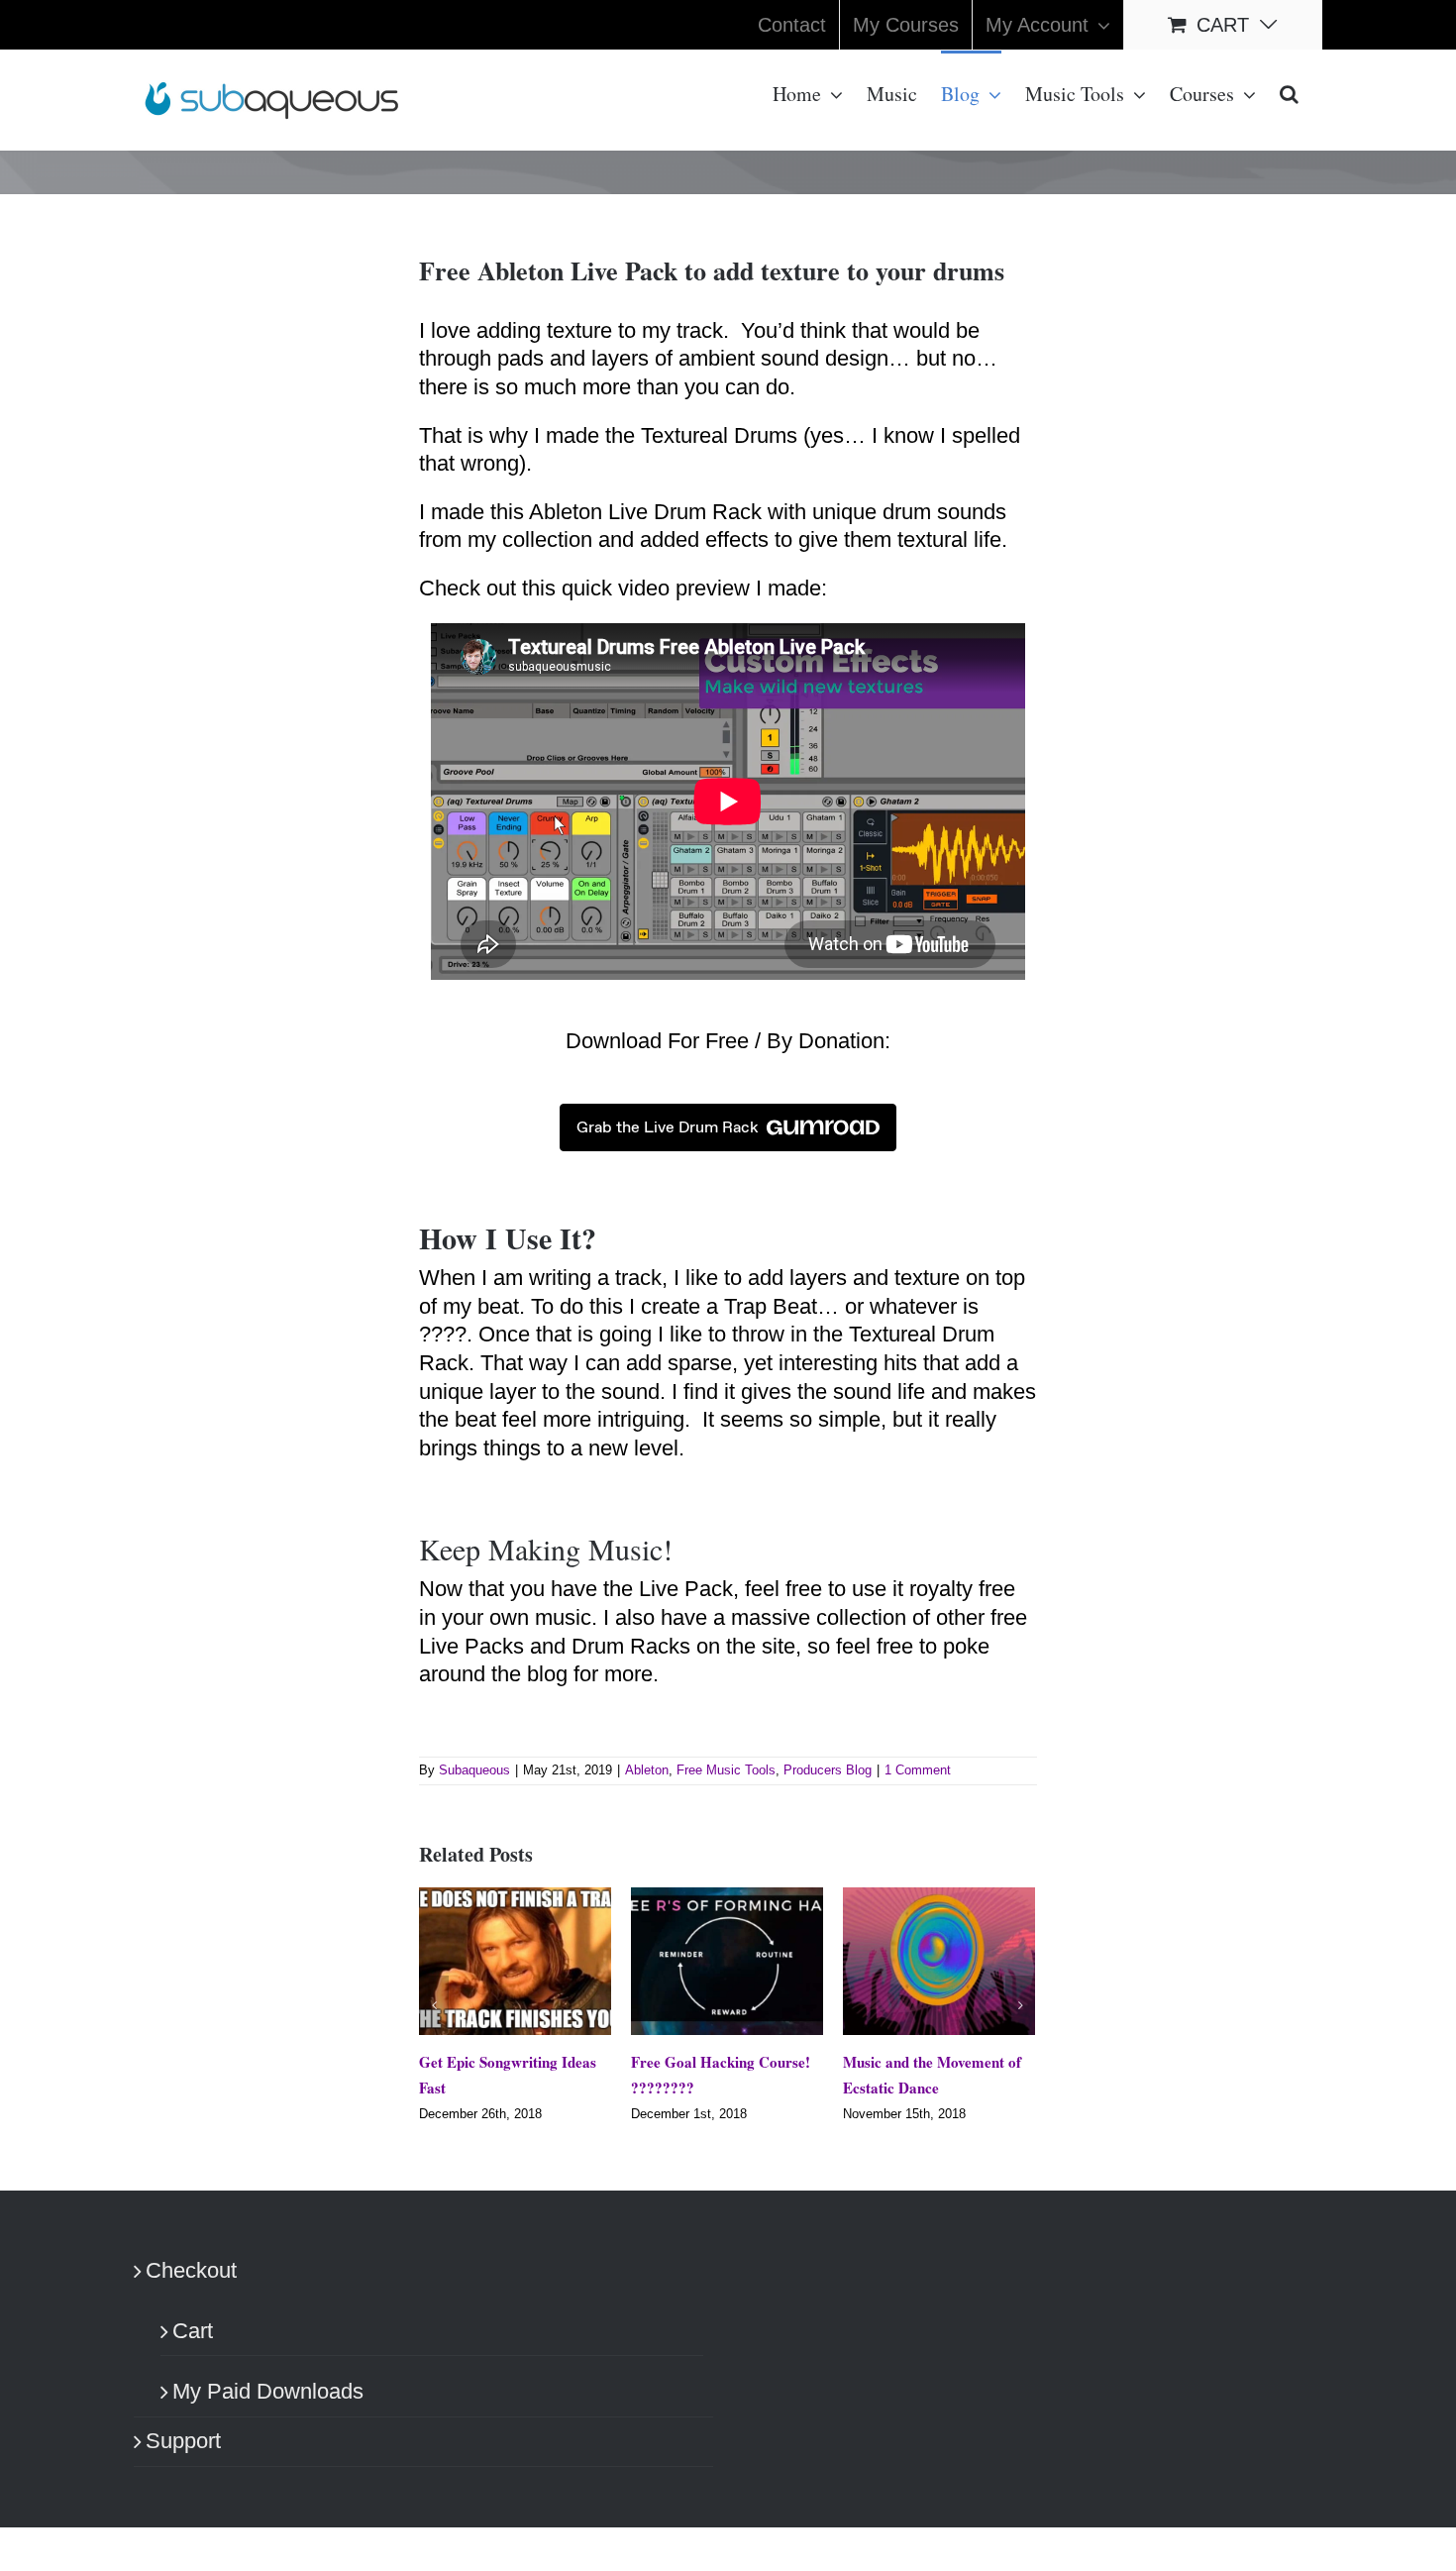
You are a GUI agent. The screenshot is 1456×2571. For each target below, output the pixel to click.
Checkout (191, 2287)
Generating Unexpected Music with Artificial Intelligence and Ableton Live (1013, 2088)
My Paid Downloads (268, 2408)
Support (183, 2458)
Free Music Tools (726, 1770)
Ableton (647, 1770)
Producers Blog (828, 1770)
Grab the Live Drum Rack (668, 1127)
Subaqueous (474, 1770)
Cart (193, 2347)
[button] (1289, 92)
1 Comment (918, 1770)
